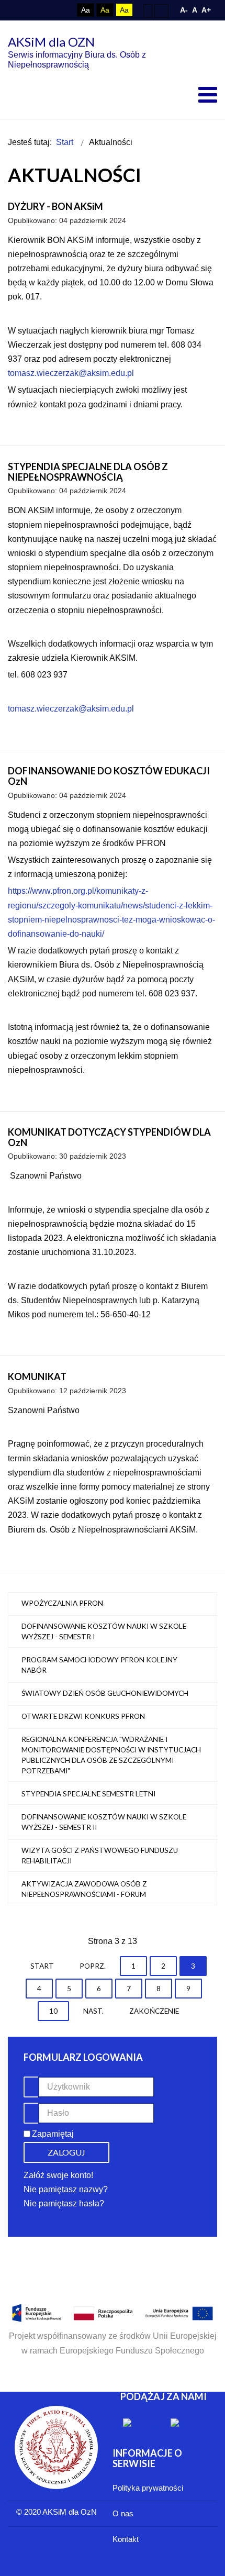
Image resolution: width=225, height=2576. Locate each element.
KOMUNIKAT (37, 1376)
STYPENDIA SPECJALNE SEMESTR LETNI (88, 1794)
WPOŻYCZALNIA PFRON (62, 1603)
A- (184, 10)
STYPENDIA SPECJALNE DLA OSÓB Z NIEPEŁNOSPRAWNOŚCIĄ (88, 472)
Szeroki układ (161, 10)
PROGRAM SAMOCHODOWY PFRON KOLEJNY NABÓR (99, 1665)
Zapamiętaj (53, 2134)
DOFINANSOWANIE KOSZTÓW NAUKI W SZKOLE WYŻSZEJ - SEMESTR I (104, 1631)
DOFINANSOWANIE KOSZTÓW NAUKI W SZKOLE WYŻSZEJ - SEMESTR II (104, 1822)
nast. (93, 2011)
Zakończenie (154, 2011)
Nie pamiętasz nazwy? (66, 2189)
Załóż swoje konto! (58, 2175)
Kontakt (126, 2539)
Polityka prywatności (148, 2488)
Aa (86, 10)
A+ (206, 10)
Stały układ (148, 10)
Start (42, 1966)
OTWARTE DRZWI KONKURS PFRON (83, 1716)
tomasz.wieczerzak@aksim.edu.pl (71, 373)
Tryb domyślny (43, 10)
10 (53, 2011)
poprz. (93, 1966)
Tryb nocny (62, 10)
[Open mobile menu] (208, 95)
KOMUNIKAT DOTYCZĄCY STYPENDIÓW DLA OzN (109, 1137)
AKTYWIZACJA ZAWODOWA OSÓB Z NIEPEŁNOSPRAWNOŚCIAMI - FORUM (84, 1889)
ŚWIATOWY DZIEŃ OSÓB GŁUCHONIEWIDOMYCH (105, 1693)
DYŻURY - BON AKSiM (55, 206)
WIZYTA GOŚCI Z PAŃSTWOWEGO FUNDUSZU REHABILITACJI (100, 1856)
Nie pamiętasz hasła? (64, 2203)
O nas (123, 2513)
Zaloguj (66, 2152)
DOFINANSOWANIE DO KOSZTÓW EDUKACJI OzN (109, 776)
